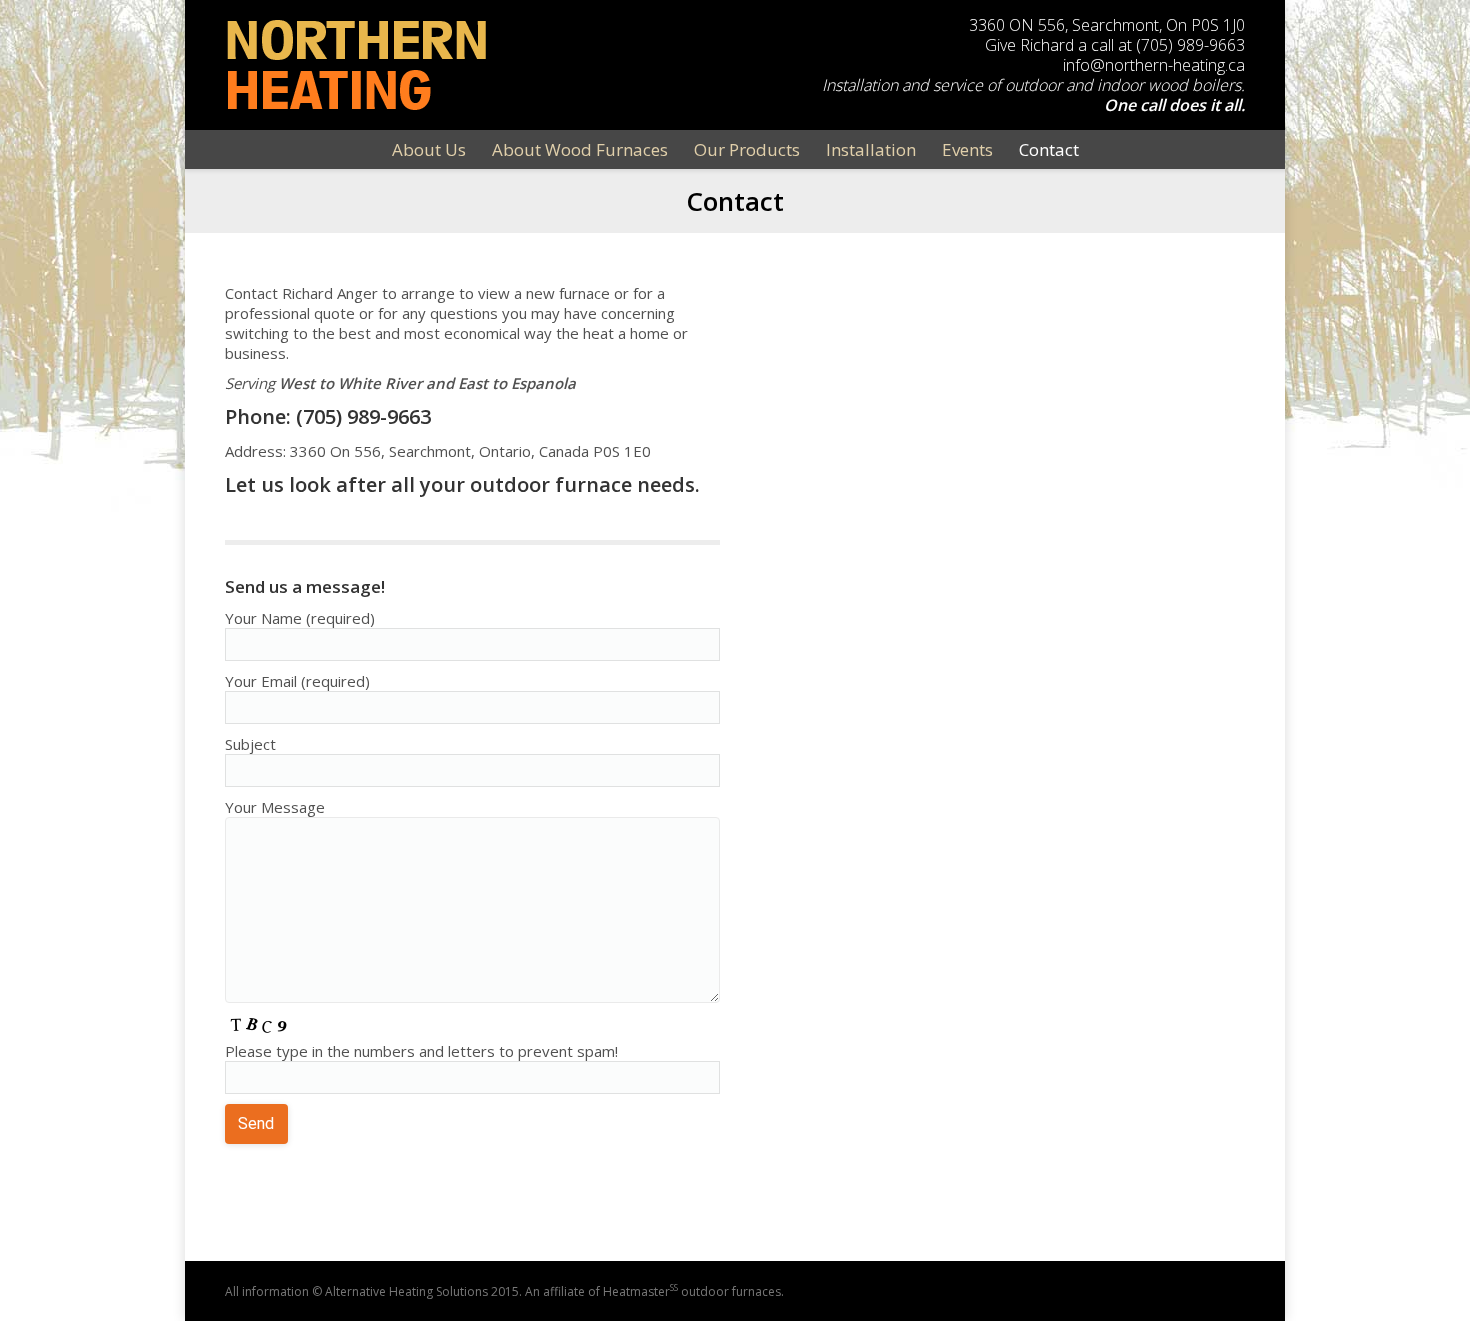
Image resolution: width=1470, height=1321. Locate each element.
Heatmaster (640, 1291)
